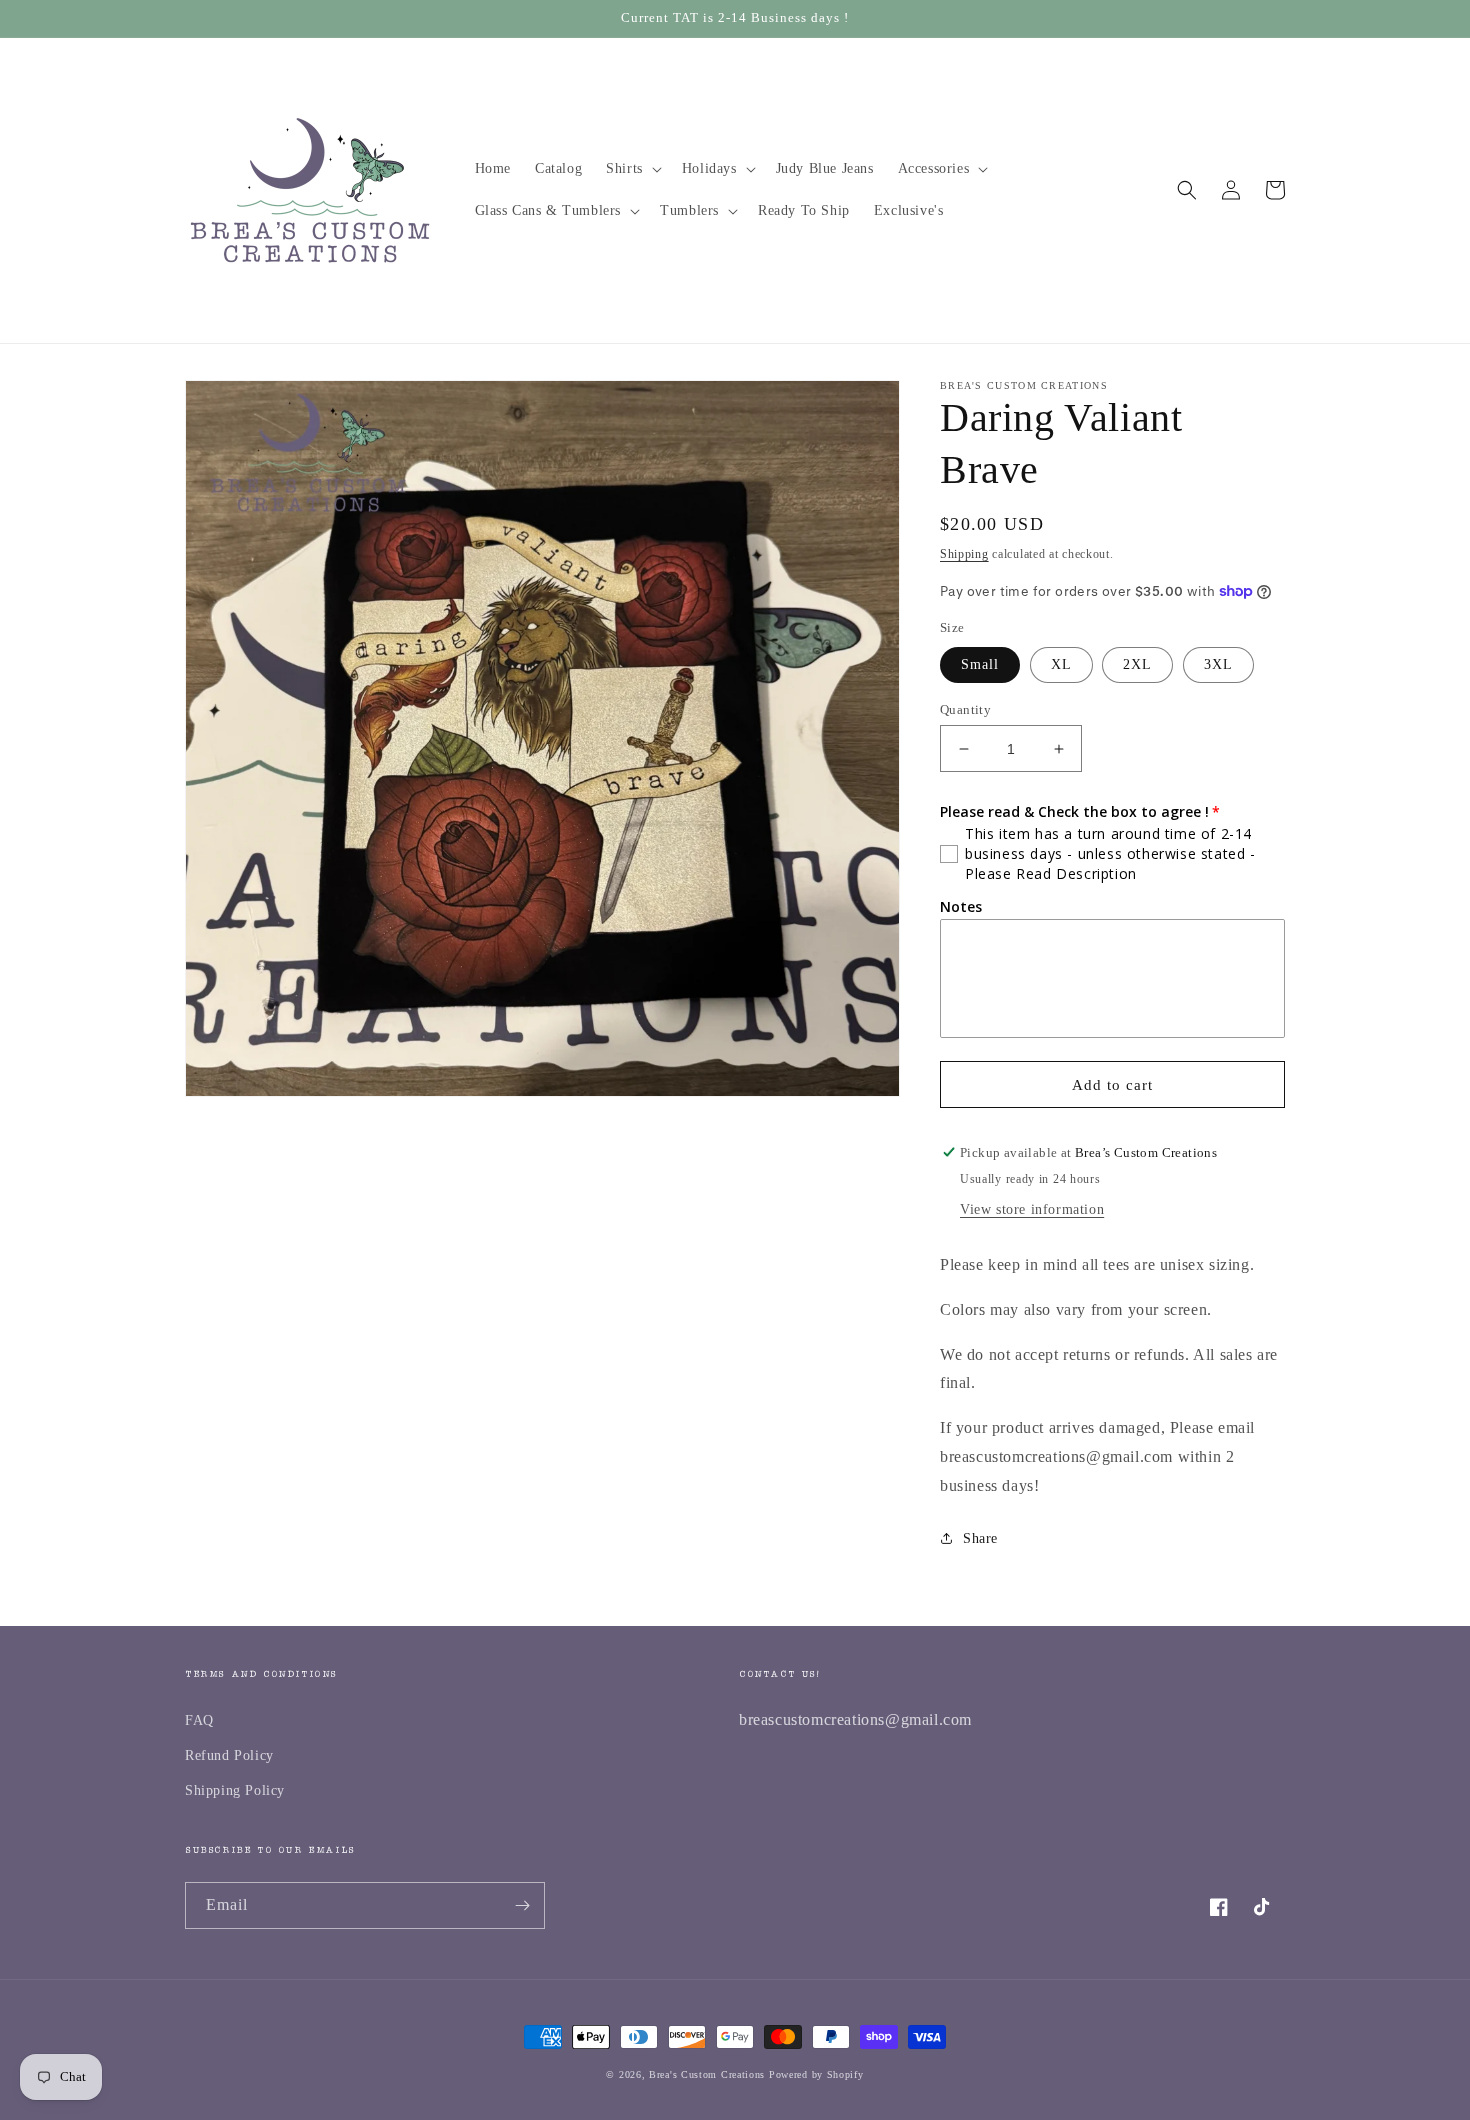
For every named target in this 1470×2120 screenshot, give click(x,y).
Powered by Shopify (816, 2074)
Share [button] (980, 1538)
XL (1061, 664)
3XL (1218, 664)
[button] (632, 169)
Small (980, 664)
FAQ (199, 1720)
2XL (1137, 664)
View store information (1032, 1209)
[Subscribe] (522, 1905)
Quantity (965, 709)
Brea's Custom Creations (707, 2074)
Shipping (964, 554)
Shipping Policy (235, 1790)
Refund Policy (229, 1755)
